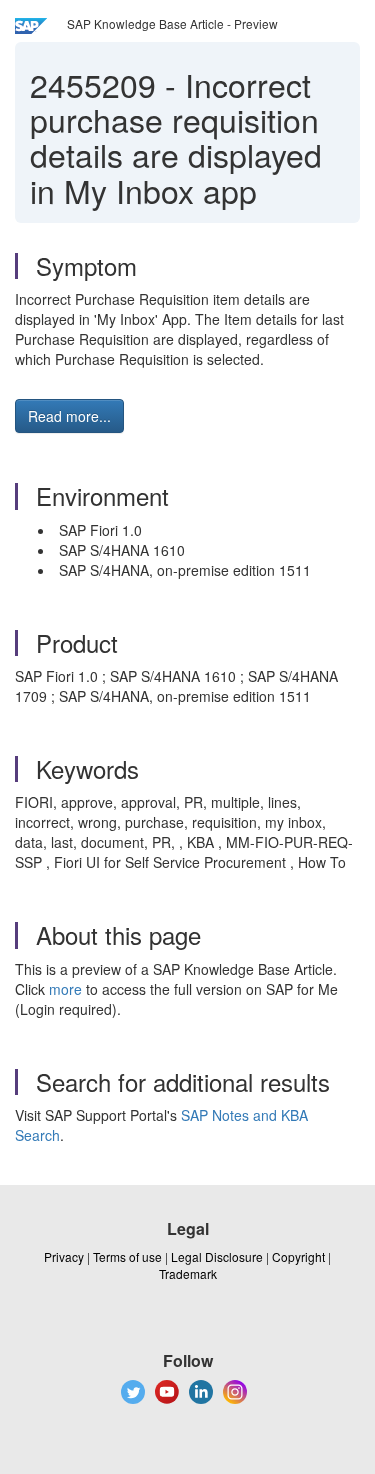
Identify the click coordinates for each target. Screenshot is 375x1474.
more (65, 989)
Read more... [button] (69, 416)
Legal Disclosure (217, 1256)
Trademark (188, 1273)
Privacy (64, 1256)
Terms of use (127, 1256)
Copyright (298, 1256)
